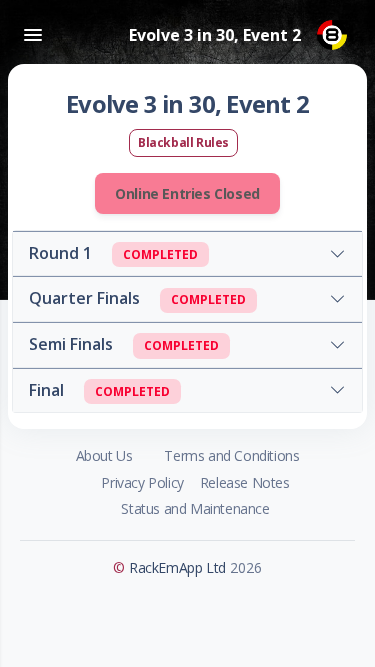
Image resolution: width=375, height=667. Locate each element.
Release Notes (245, 482)
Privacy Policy (142, 482)
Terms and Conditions (231, 455)
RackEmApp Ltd (177, 567)
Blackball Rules (183, 142)
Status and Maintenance (195, 508)
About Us (104, 455)
